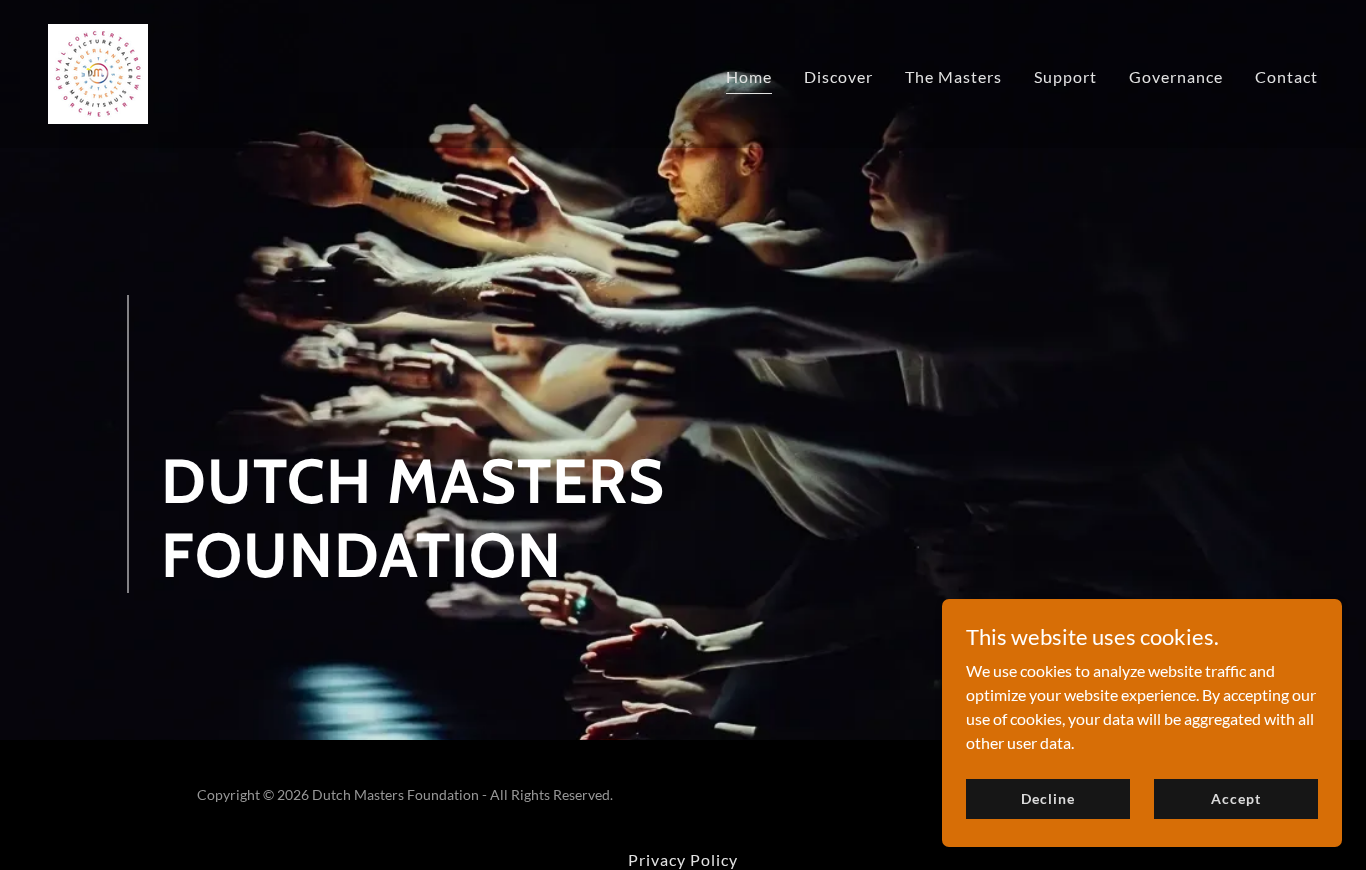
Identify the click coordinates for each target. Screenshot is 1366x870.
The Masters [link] (953, 76)
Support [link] (1065, 76)
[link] (98, 71)
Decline (1047, 798)
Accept (1235, 798)
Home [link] (749, 76)
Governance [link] (1176, 76)
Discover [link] (838, 76)
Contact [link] (1286, 76)
